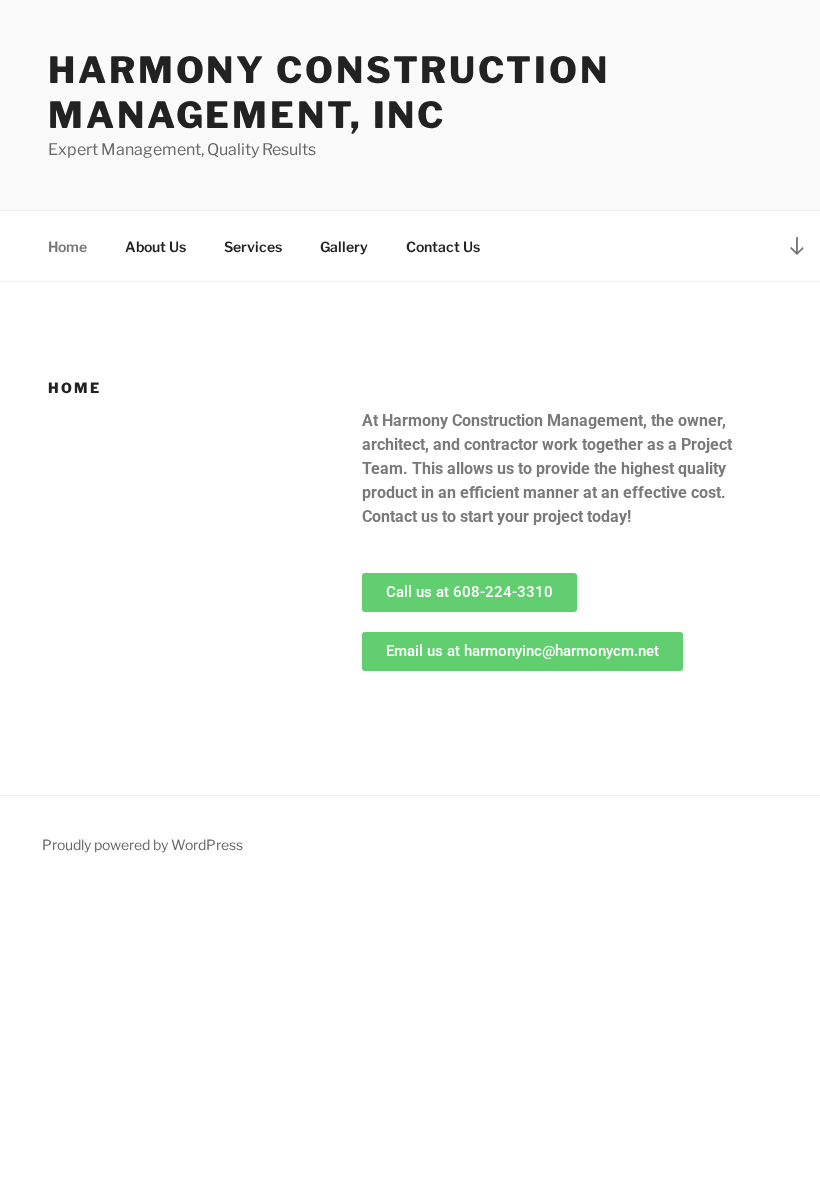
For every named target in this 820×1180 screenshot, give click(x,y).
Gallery (344, 246)
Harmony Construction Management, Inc (329, 92)
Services (253, 246)
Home (67, 246)
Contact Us (443, 246)
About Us (155, 246)
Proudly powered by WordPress (142, 844)
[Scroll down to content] (797, 245)
